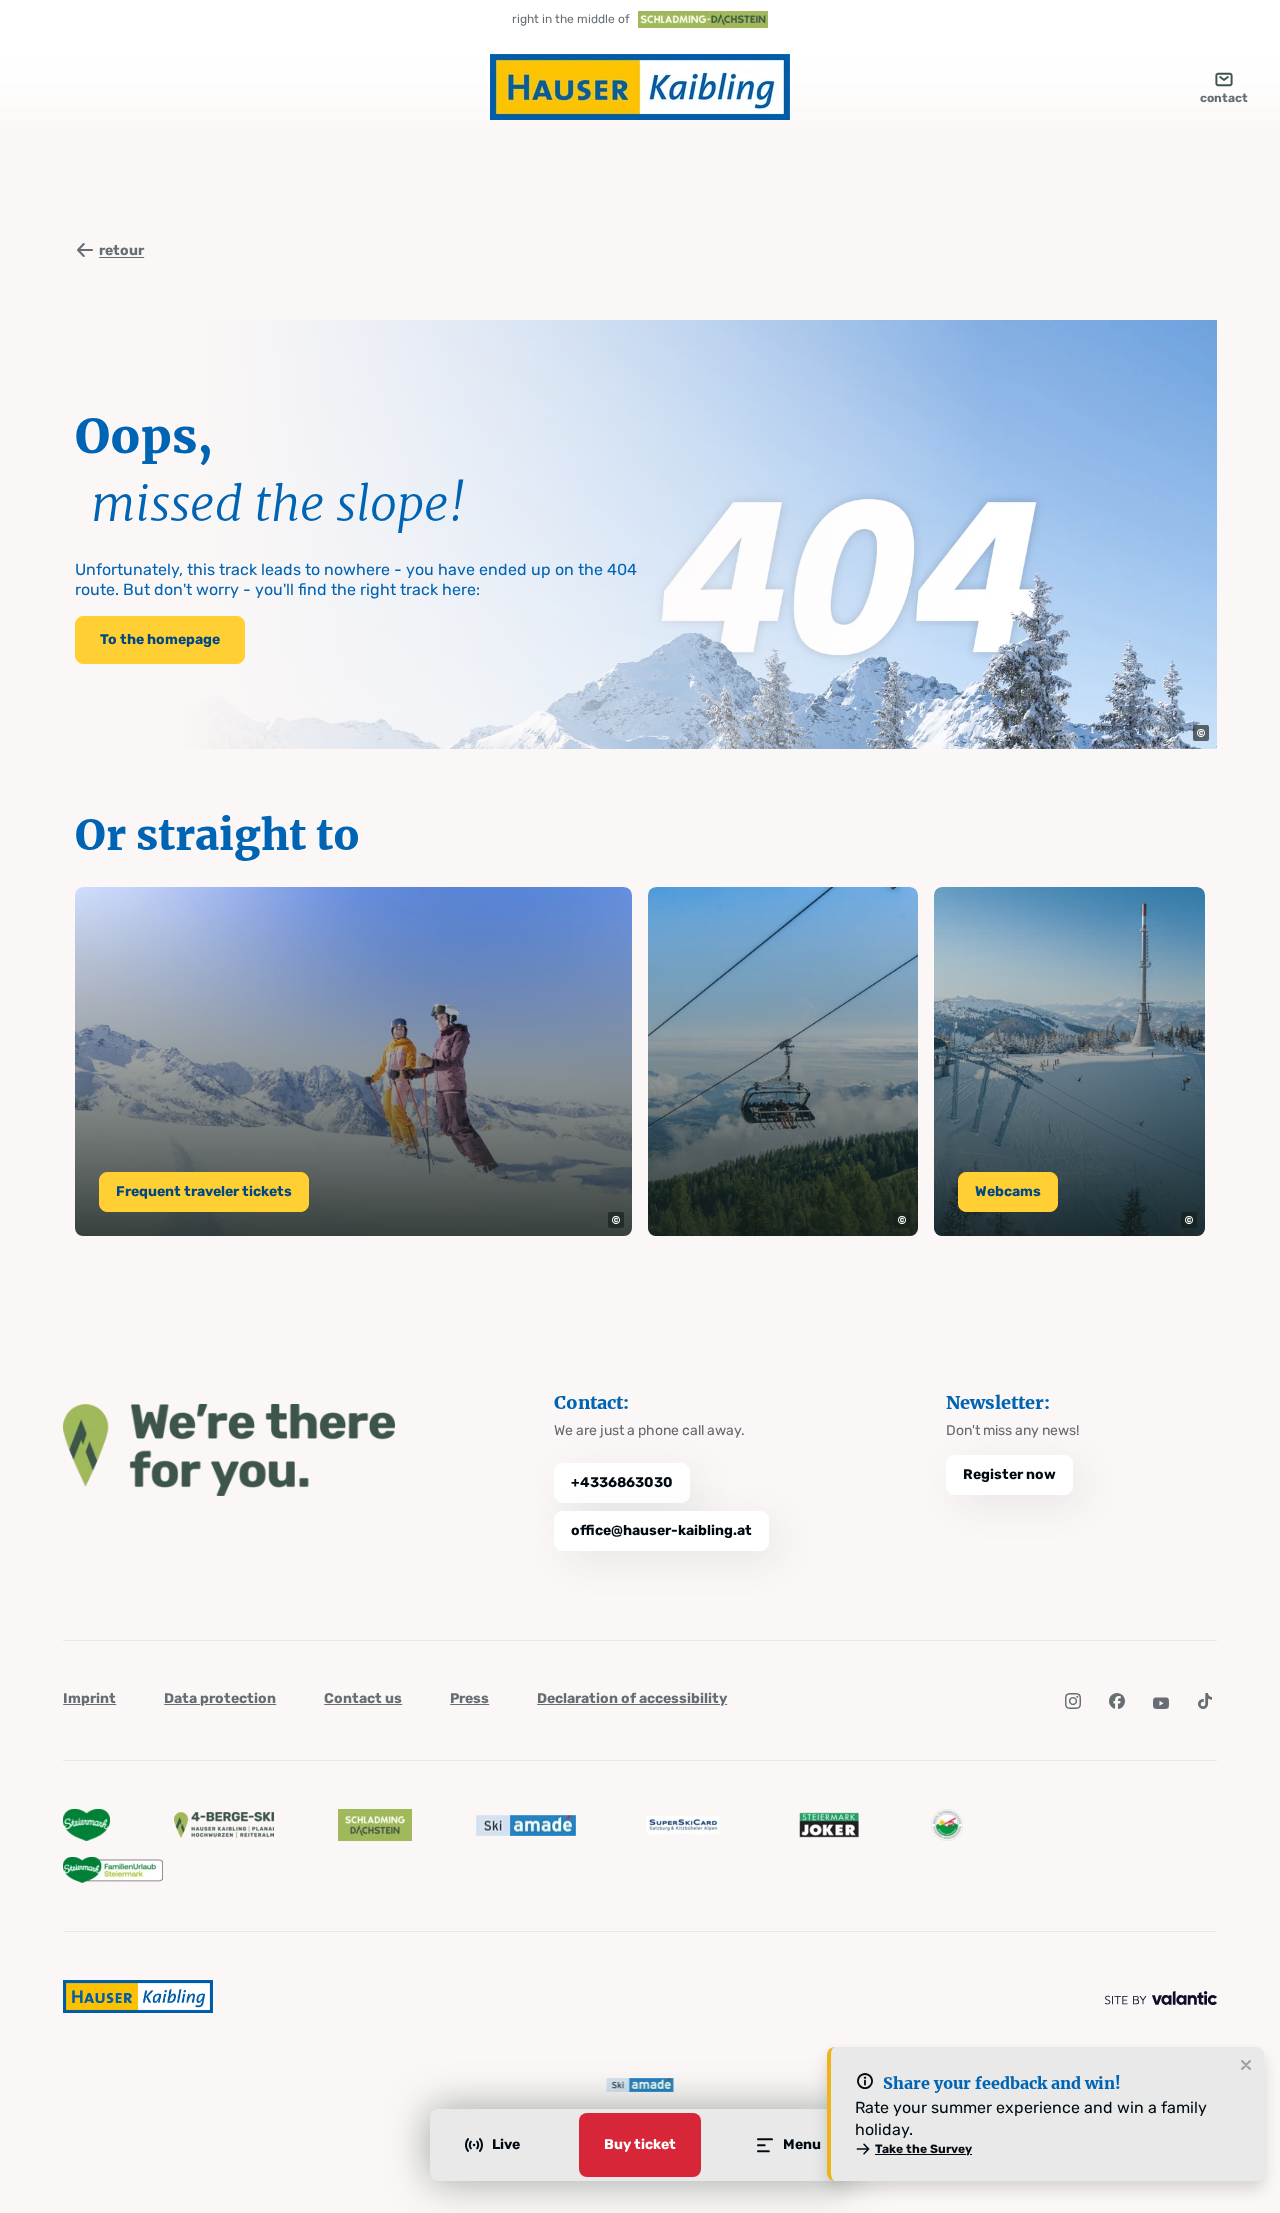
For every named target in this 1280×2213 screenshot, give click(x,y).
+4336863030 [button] (622, 1482)
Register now (1009, 1474)
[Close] (1246, 2066)
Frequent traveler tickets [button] (204, 1191)
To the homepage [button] (160, 639)
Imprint (89, 1698)
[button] (1201, 733)
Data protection (220, 1698)
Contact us (363, 1698)
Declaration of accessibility (632, 1698)
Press (469, 1698)
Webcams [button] (1008, 1191)
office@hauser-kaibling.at (661, 1530)
